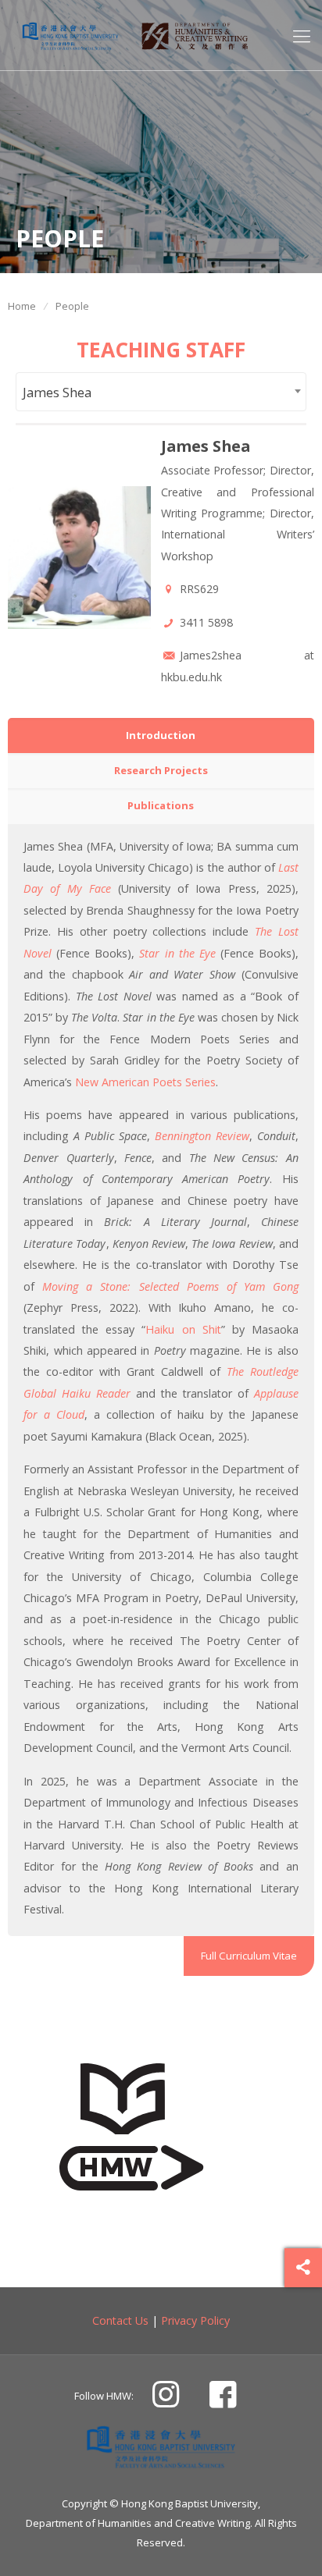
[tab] (161, 735)
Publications (161, 805)
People (72, 306)
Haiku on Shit (183, 1329)
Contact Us (120, 2320)
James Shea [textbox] (57, 392)
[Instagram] (165, 2400)
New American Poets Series (145, 1082)
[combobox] (161, 391)
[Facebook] (222, 2400)
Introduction (161, 735)
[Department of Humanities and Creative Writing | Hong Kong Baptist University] (70, 35)
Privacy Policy (195, 2320)
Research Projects (161, 770)
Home (22, 306)
